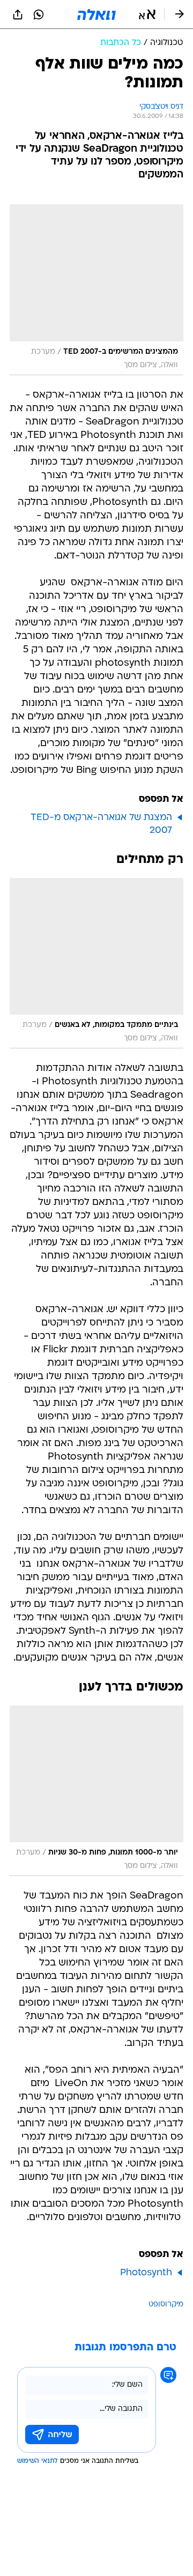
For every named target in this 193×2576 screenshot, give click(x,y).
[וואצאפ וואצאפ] (39, 14)
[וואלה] (96, 14)
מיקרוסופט (166, 2305)
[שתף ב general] (18, 14)
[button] (147, 14)
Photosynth (146, 2273)
